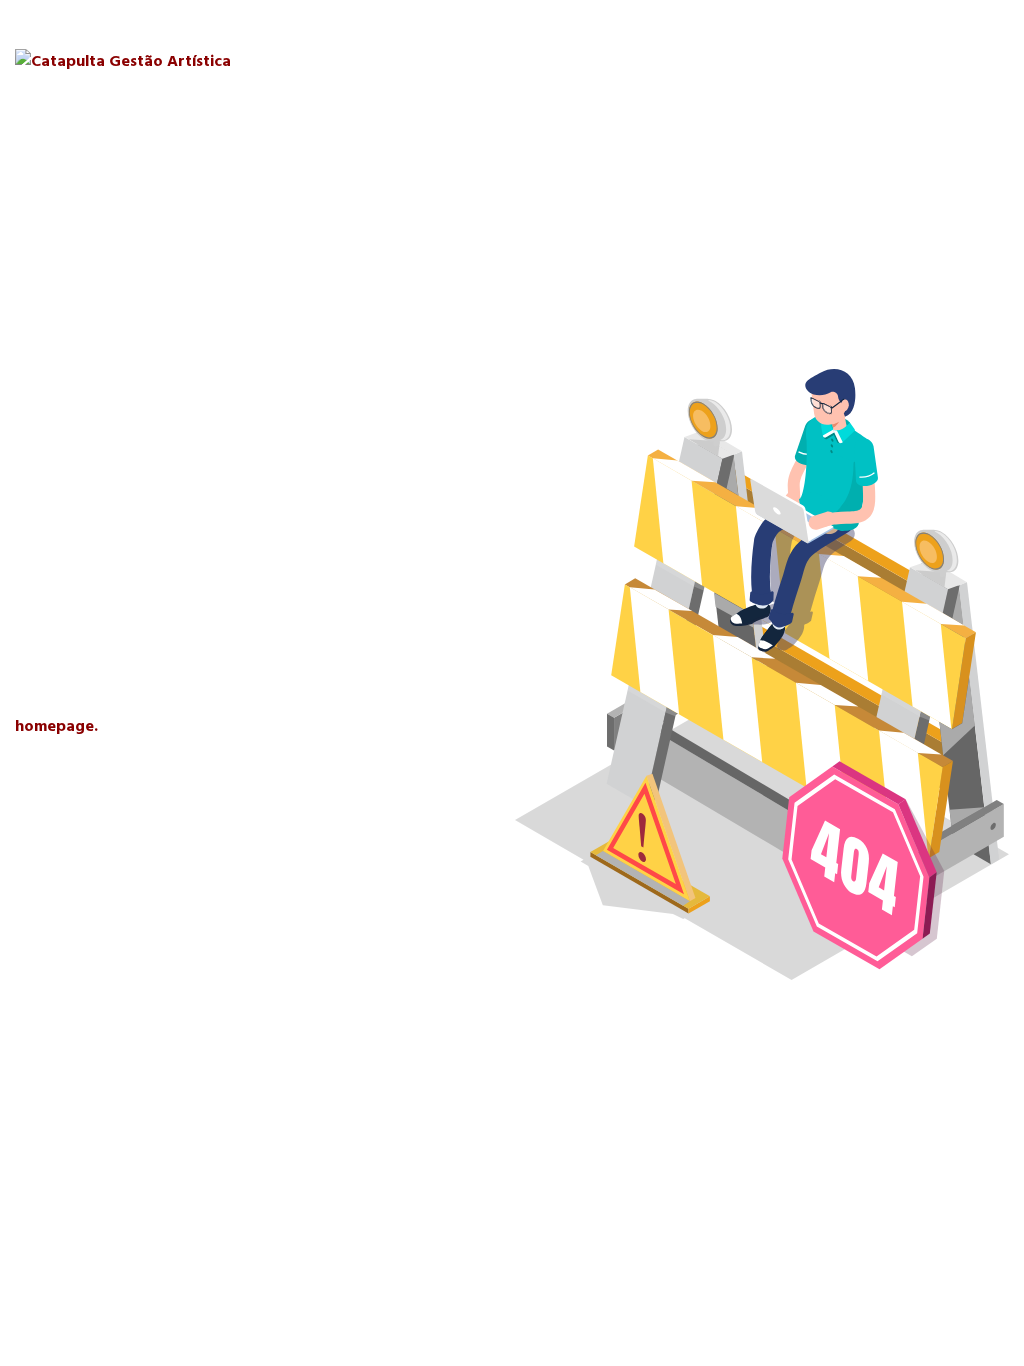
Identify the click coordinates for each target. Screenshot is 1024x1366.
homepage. (56, 726)
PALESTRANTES (761, 59)
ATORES (540, 59)
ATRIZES (636, 59)
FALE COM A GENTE (931, 59)
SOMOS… (441, 59)
